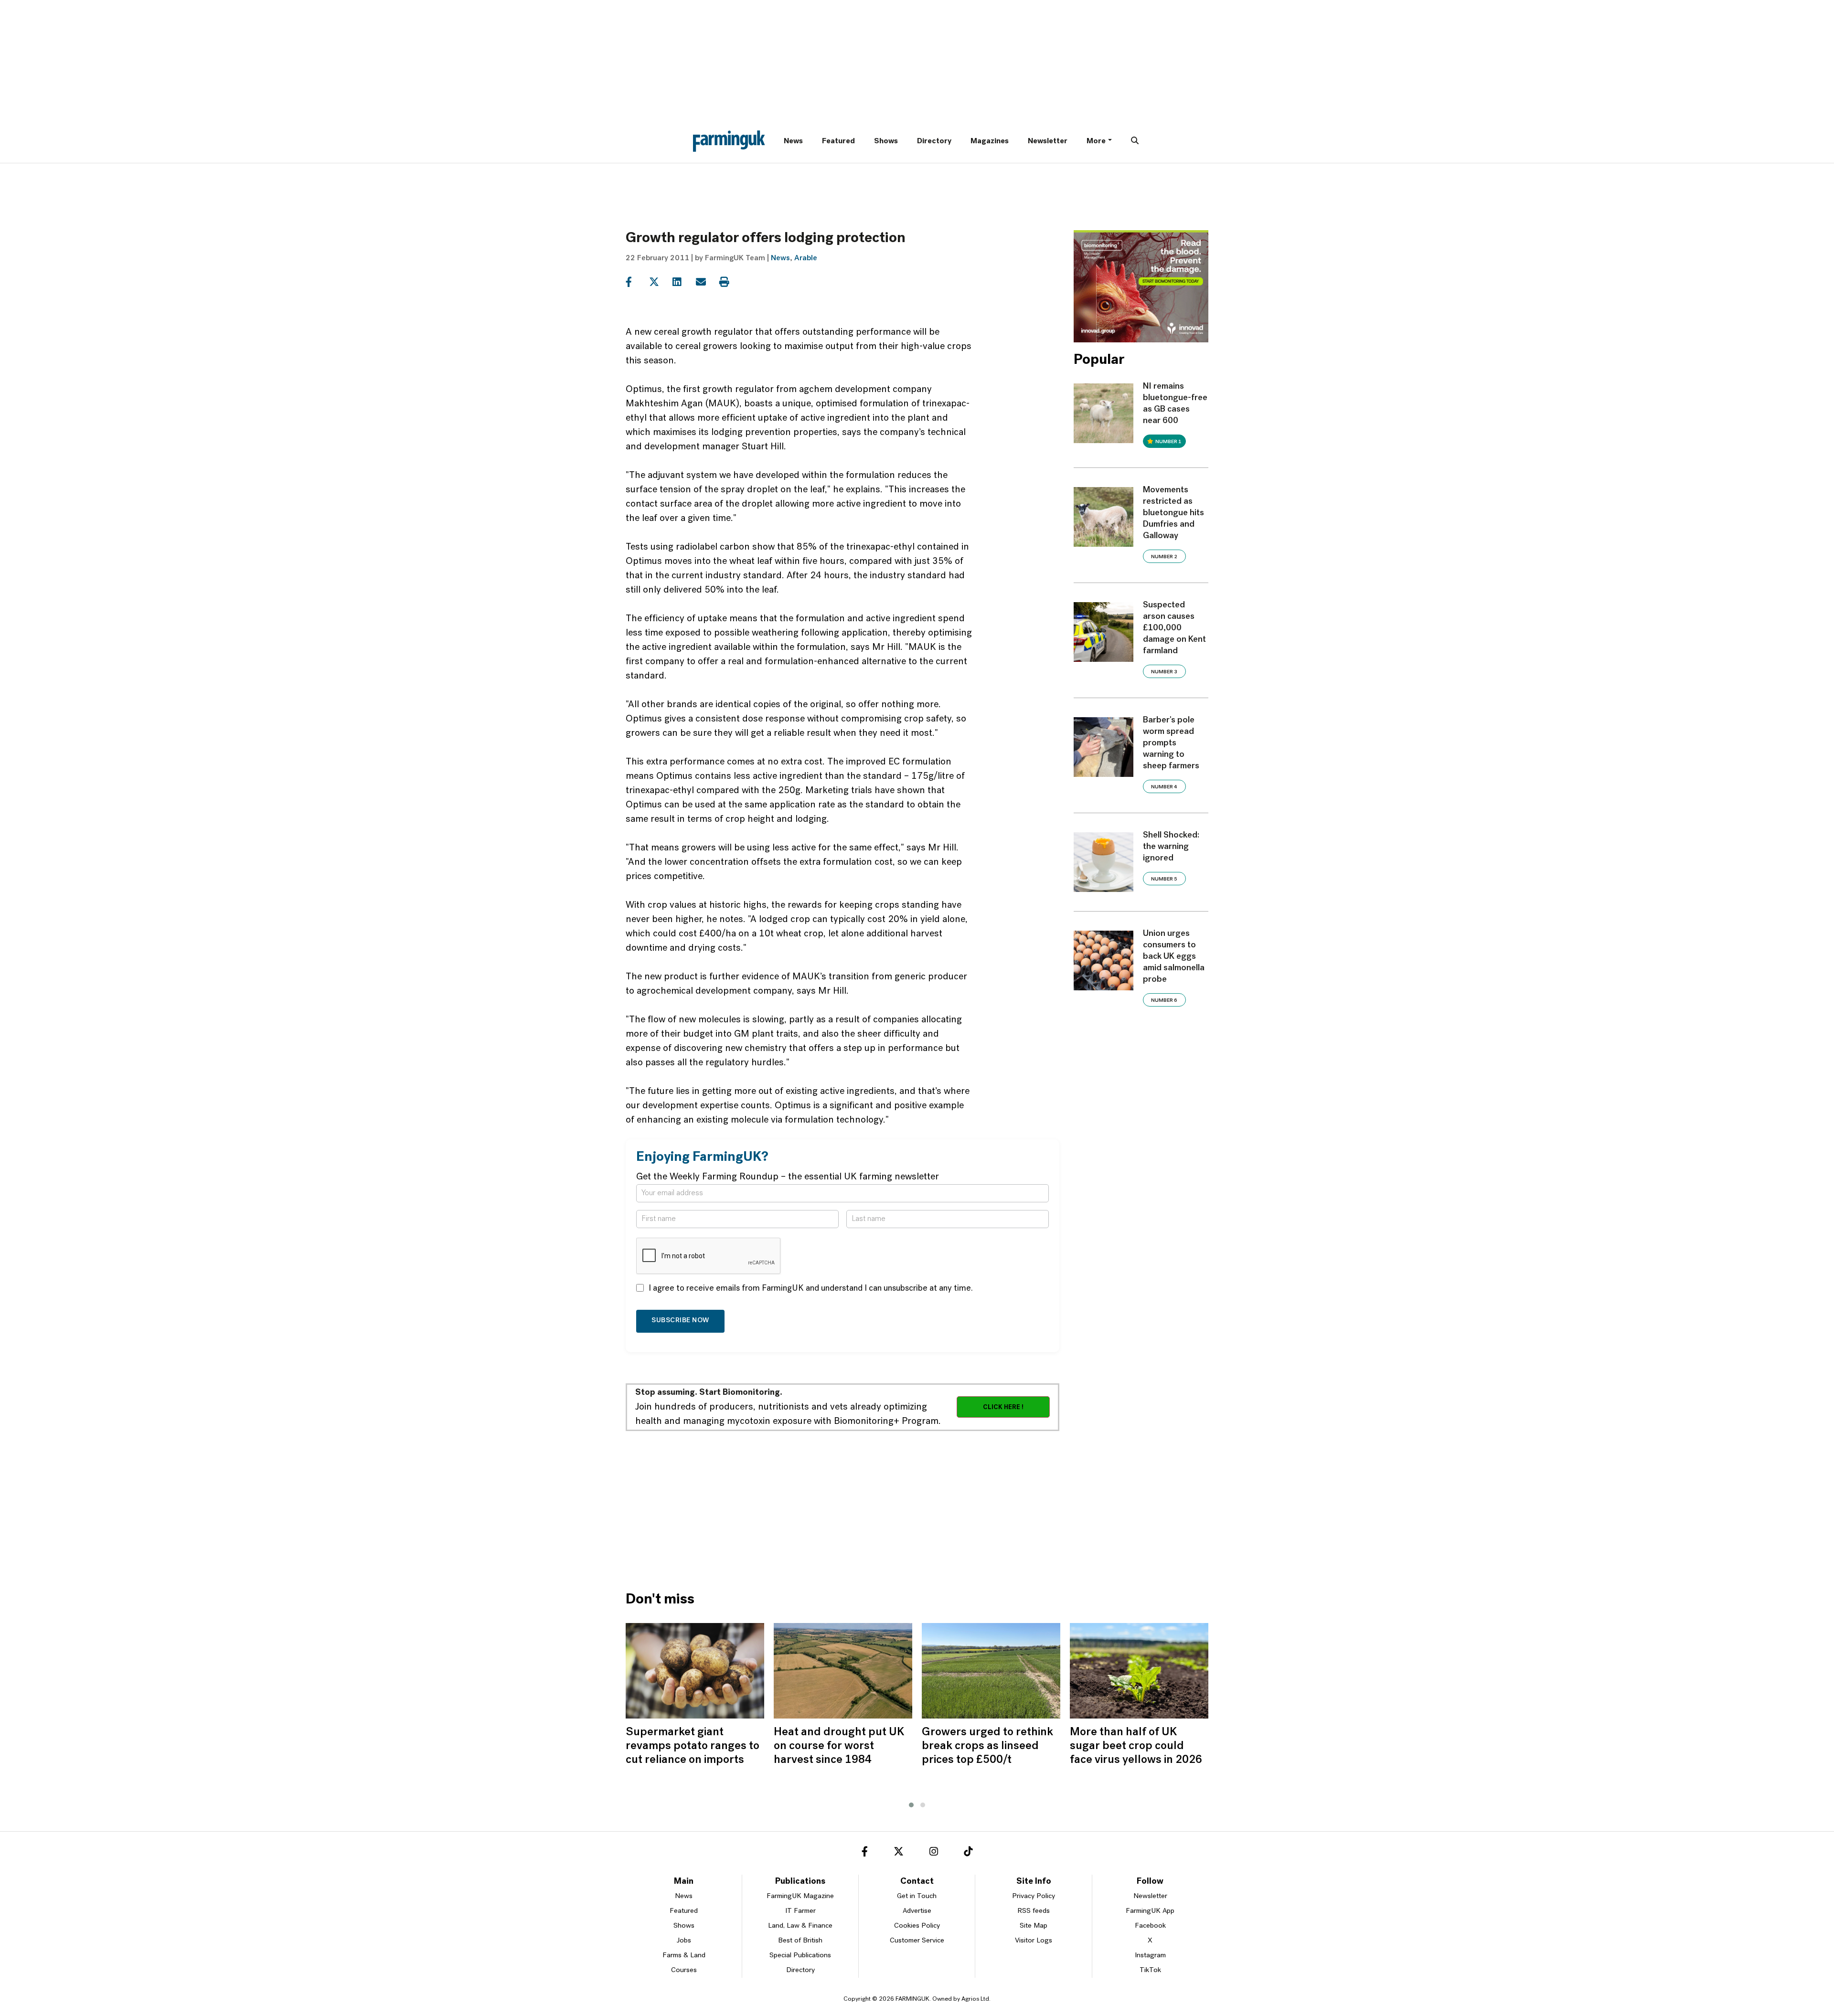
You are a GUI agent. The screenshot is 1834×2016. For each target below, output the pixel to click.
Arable (806, 258)
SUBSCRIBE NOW (680, 1321)
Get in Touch (917, 1896)
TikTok (1150, 1970)
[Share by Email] (707, 282)
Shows (886, 141)
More (1096, 141)
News (793, 141)
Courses (684, 1970)
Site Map (1034, 1926)
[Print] (730, 282)
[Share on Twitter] (660, 282)
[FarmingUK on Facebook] (865, 1853)
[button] (911, 1805)
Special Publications (800, 1956)
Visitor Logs (1034, 1941)
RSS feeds (1034, 1911)
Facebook (1150, 1926)
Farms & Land (684, 1956)
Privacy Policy (1034, 1896)
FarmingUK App (1150, 1911)
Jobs (684, 1941)
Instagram (1150, 1956)
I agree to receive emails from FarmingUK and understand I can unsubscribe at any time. (811, 1289)
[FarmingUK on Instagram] (934, 1853)
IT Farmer (800, 1911)
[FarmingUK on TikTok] (968, 1853)
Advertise (917, 1911)
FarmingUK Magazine (800, 1896)
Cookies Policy (917, 1926)
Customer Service (917, 1941)
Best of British (800, 1941)
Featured (838, 141)
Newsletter (1048, 141)
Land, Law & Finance (800, 1926)
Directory (934, 141)
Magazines (990, 141)
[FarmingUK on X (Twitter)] (899, 1853)
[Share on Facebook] (636, 282)
